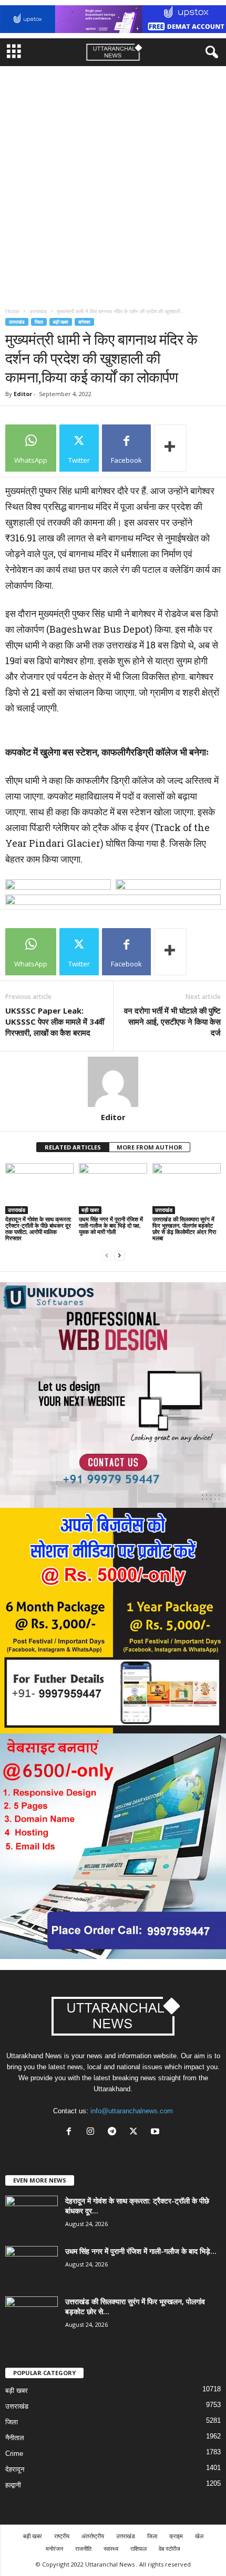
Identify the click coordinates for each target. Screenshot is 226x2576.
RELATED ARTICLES (73, 1147)
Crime (14, 2453)
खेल (199, 2536)
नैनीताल (15, 2438)
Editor (23, 394)
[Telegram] (114, 2132)
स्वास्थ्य (111, 2548)
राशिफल (138, 2548)
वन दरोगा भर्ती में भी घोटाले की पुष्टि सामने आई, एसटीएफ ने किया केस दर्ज (172, 1021)
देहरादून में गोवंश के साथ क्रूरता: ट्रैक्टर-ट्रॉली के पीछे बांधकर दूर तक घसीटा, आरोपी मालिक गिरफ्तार (39, 1228)
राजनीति (83, 2548)
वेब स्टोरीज (169, 2548)
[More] (170, 448)
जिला (39, 322)
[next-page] (119, 1256)
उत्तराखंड (38, 311)
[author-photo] (113, 1082)
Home (12, 311)
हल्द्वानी (13, 2485)
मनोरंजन (54, 2548)
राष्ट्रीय (62, 2536)
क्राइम (176, 2536)
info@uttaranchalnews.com (132, 2111)
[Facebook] (71, 2132)
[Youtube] (156, 2132)
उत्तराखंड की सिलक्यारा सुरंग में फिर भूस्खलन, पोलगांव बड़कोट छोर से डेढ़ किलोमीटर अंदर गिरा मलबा (184, 1228)
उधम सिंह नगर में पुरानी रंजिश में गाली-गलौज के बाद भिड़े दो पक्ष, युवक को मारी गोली (111, 1225)
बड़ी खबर (61, 322)
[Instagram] (93, 2132)
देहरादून (15, 2469)
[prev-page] (107, 1256)
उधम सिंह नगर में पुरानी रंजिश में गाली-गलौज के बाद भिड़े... (141, 2251)
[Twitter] (136, 2132)
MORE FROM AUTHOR (150, 1147)
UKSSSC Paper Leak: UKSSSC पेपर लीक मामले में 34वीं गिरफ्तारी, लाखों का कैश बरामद (55, 1021)
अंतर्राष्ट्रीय (93, 2536)
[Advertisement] (113, 184)
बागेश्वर (84, 322)
